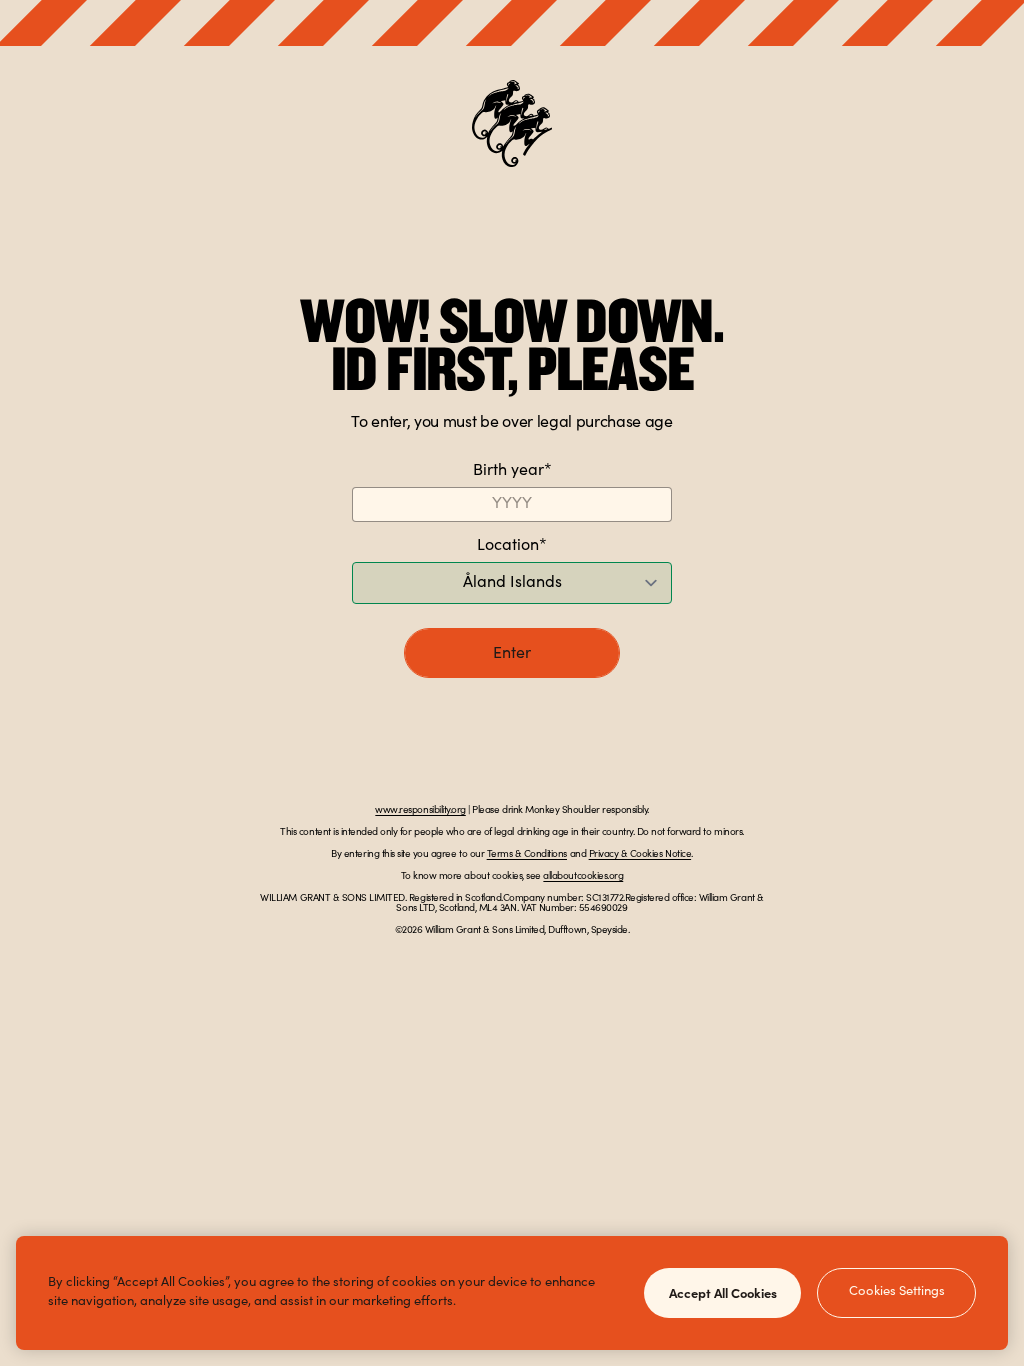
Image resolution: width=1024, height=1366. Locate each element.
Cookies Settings (897, 1292)
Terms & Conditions (527, 855)
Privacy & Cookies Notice (640, 855)
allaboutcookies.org (583, 877)
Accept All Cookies (723, 1292)
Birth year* (512, 471)
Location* (512, 546)
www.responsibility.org (420, 811)
